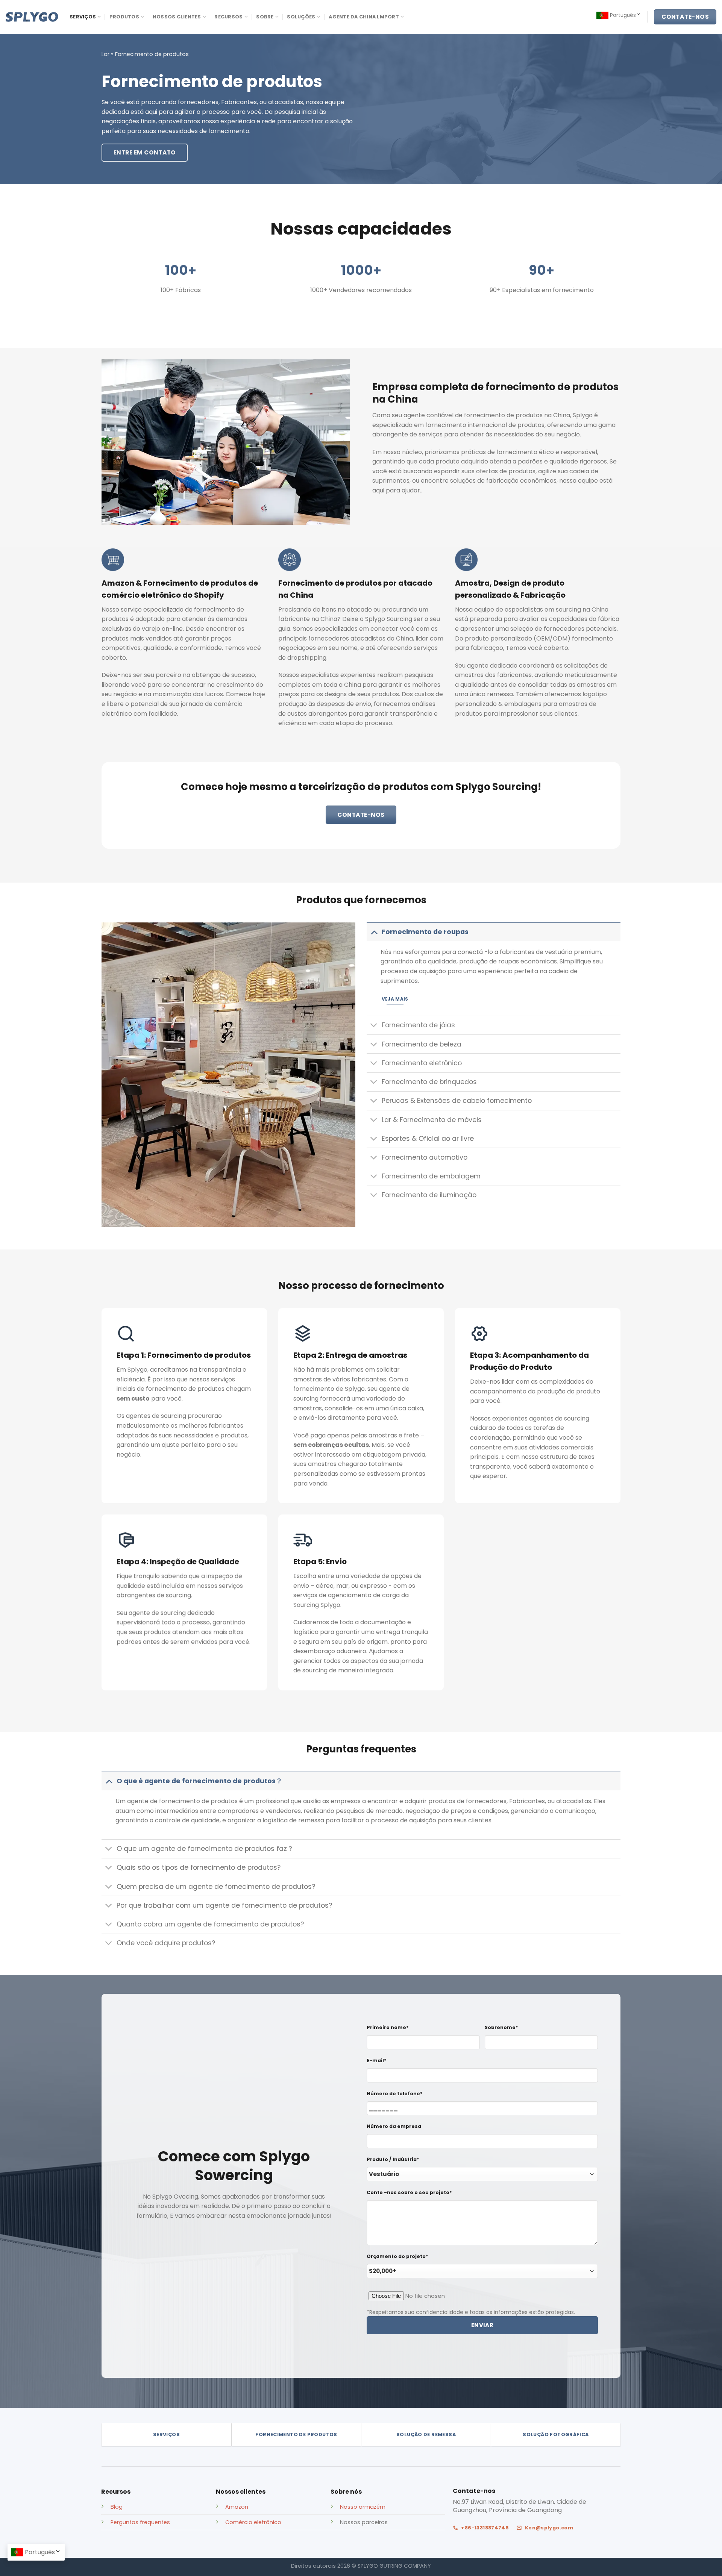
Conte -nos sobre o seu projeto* (409, 2192)
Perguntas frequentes (140, 2522)
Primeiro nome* (388, 2027)
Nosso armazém (363, 2507)
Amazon (237, 2507)
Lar (105, 54)
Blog (117, 2507)
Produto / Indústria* (393, 2159)
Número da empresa (394, 2126)
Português (623, 15)
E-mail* (377, 2060)
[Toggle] (374, 932)
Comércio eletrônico (253, 2522)
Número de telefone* (395, 2094)
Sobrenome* (501, 2027)
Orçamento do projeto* (397, 2256)
